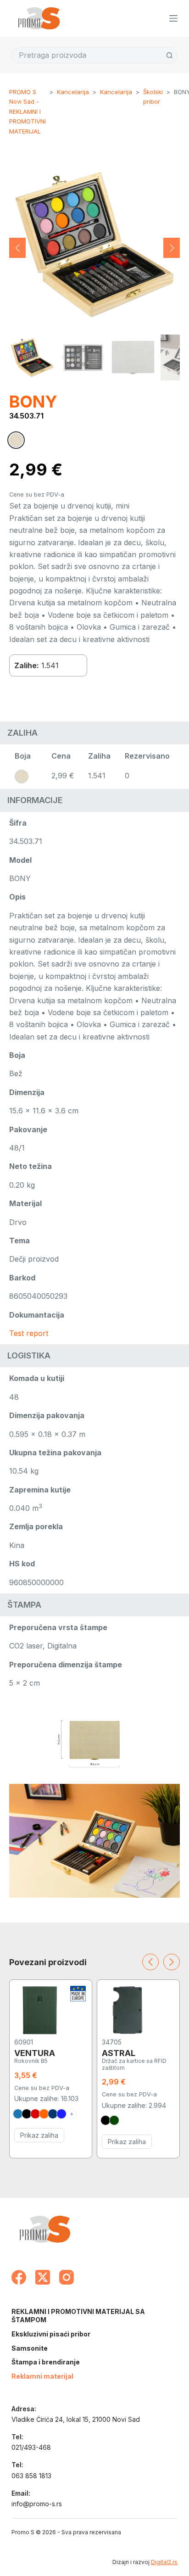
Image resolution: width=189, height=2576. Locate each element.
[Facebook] (19, 2277)
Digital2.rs (164, 2562)
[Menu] (173, 18)
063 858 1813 (31, 2476)
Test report (29, 1333)
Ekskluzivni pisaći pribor (51, 2334)
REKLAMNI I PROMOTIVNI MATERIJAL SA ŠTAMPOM (78, 2316)
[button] (17, 248)
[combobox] (87, 55)
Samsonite (30, 2348)
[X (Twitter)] (43, 2277)
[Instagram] (67, 2277)
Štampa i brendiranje (46, 2362)
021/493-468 (31, 2447)
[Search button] (170, 55)
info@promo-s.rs (37, 2504)
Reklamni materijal (42, 2376)
